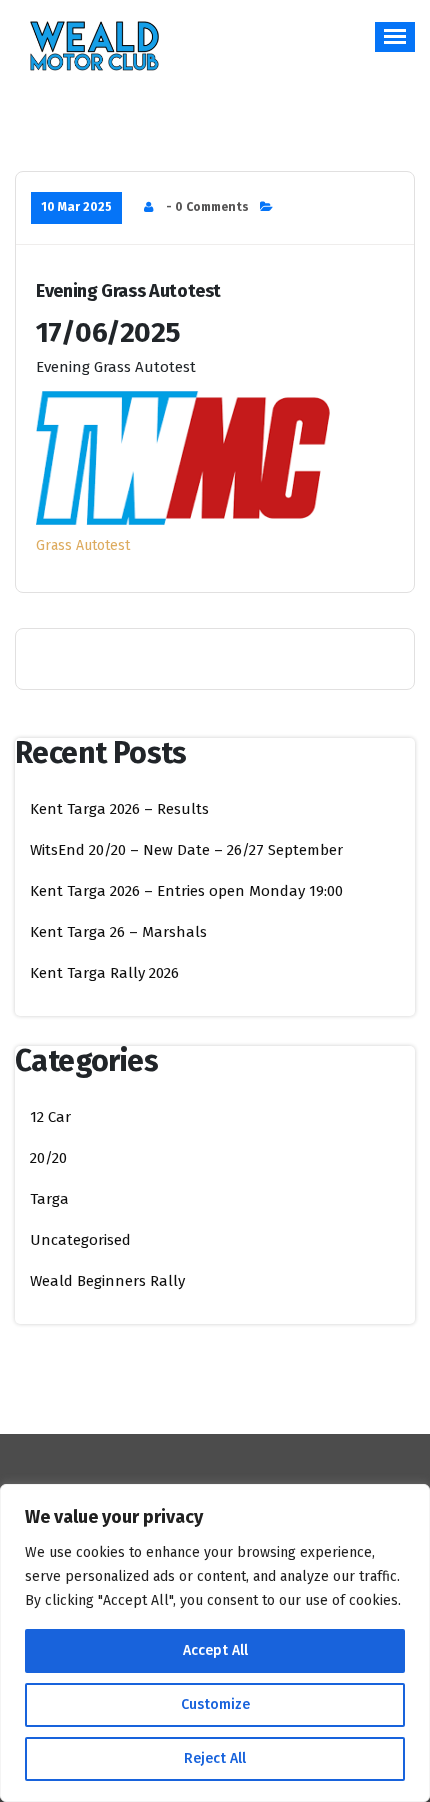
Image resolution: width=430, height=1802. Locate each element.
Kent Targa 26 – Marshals (118, 932)
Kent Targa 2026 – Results (119, 809)
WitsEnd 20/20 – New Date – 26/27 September (186, 850)
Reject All (215, 1758)
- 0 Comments (207, 207)
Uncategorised (80, 1240)
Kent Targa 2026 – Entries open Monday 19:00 (186, 891)
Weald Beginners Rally (107, 1281)
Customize (215, 1704)
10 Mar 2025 (76, 207)
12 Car (50, 1117)
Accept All (215, 1650)
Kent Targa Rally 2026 (104, 973)
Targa (49, 1199)
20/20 (48, 1158)
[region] (215, 1643)
